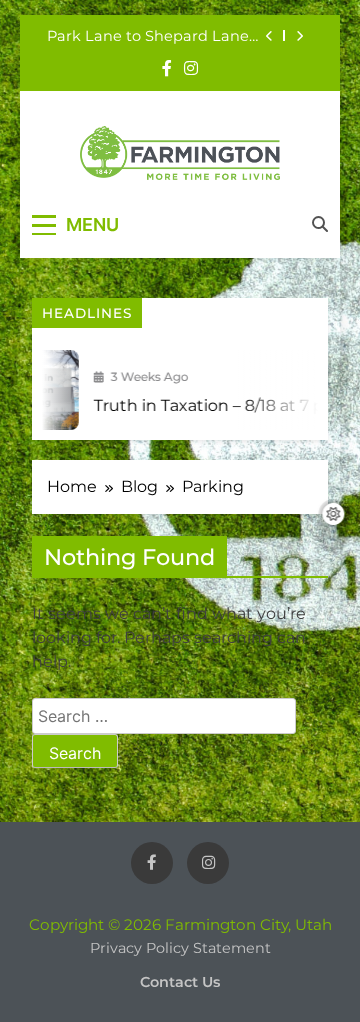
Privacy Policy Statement (180, 948)
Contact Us (180, 982)
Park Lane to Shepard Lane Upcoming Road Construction (148, 36)
